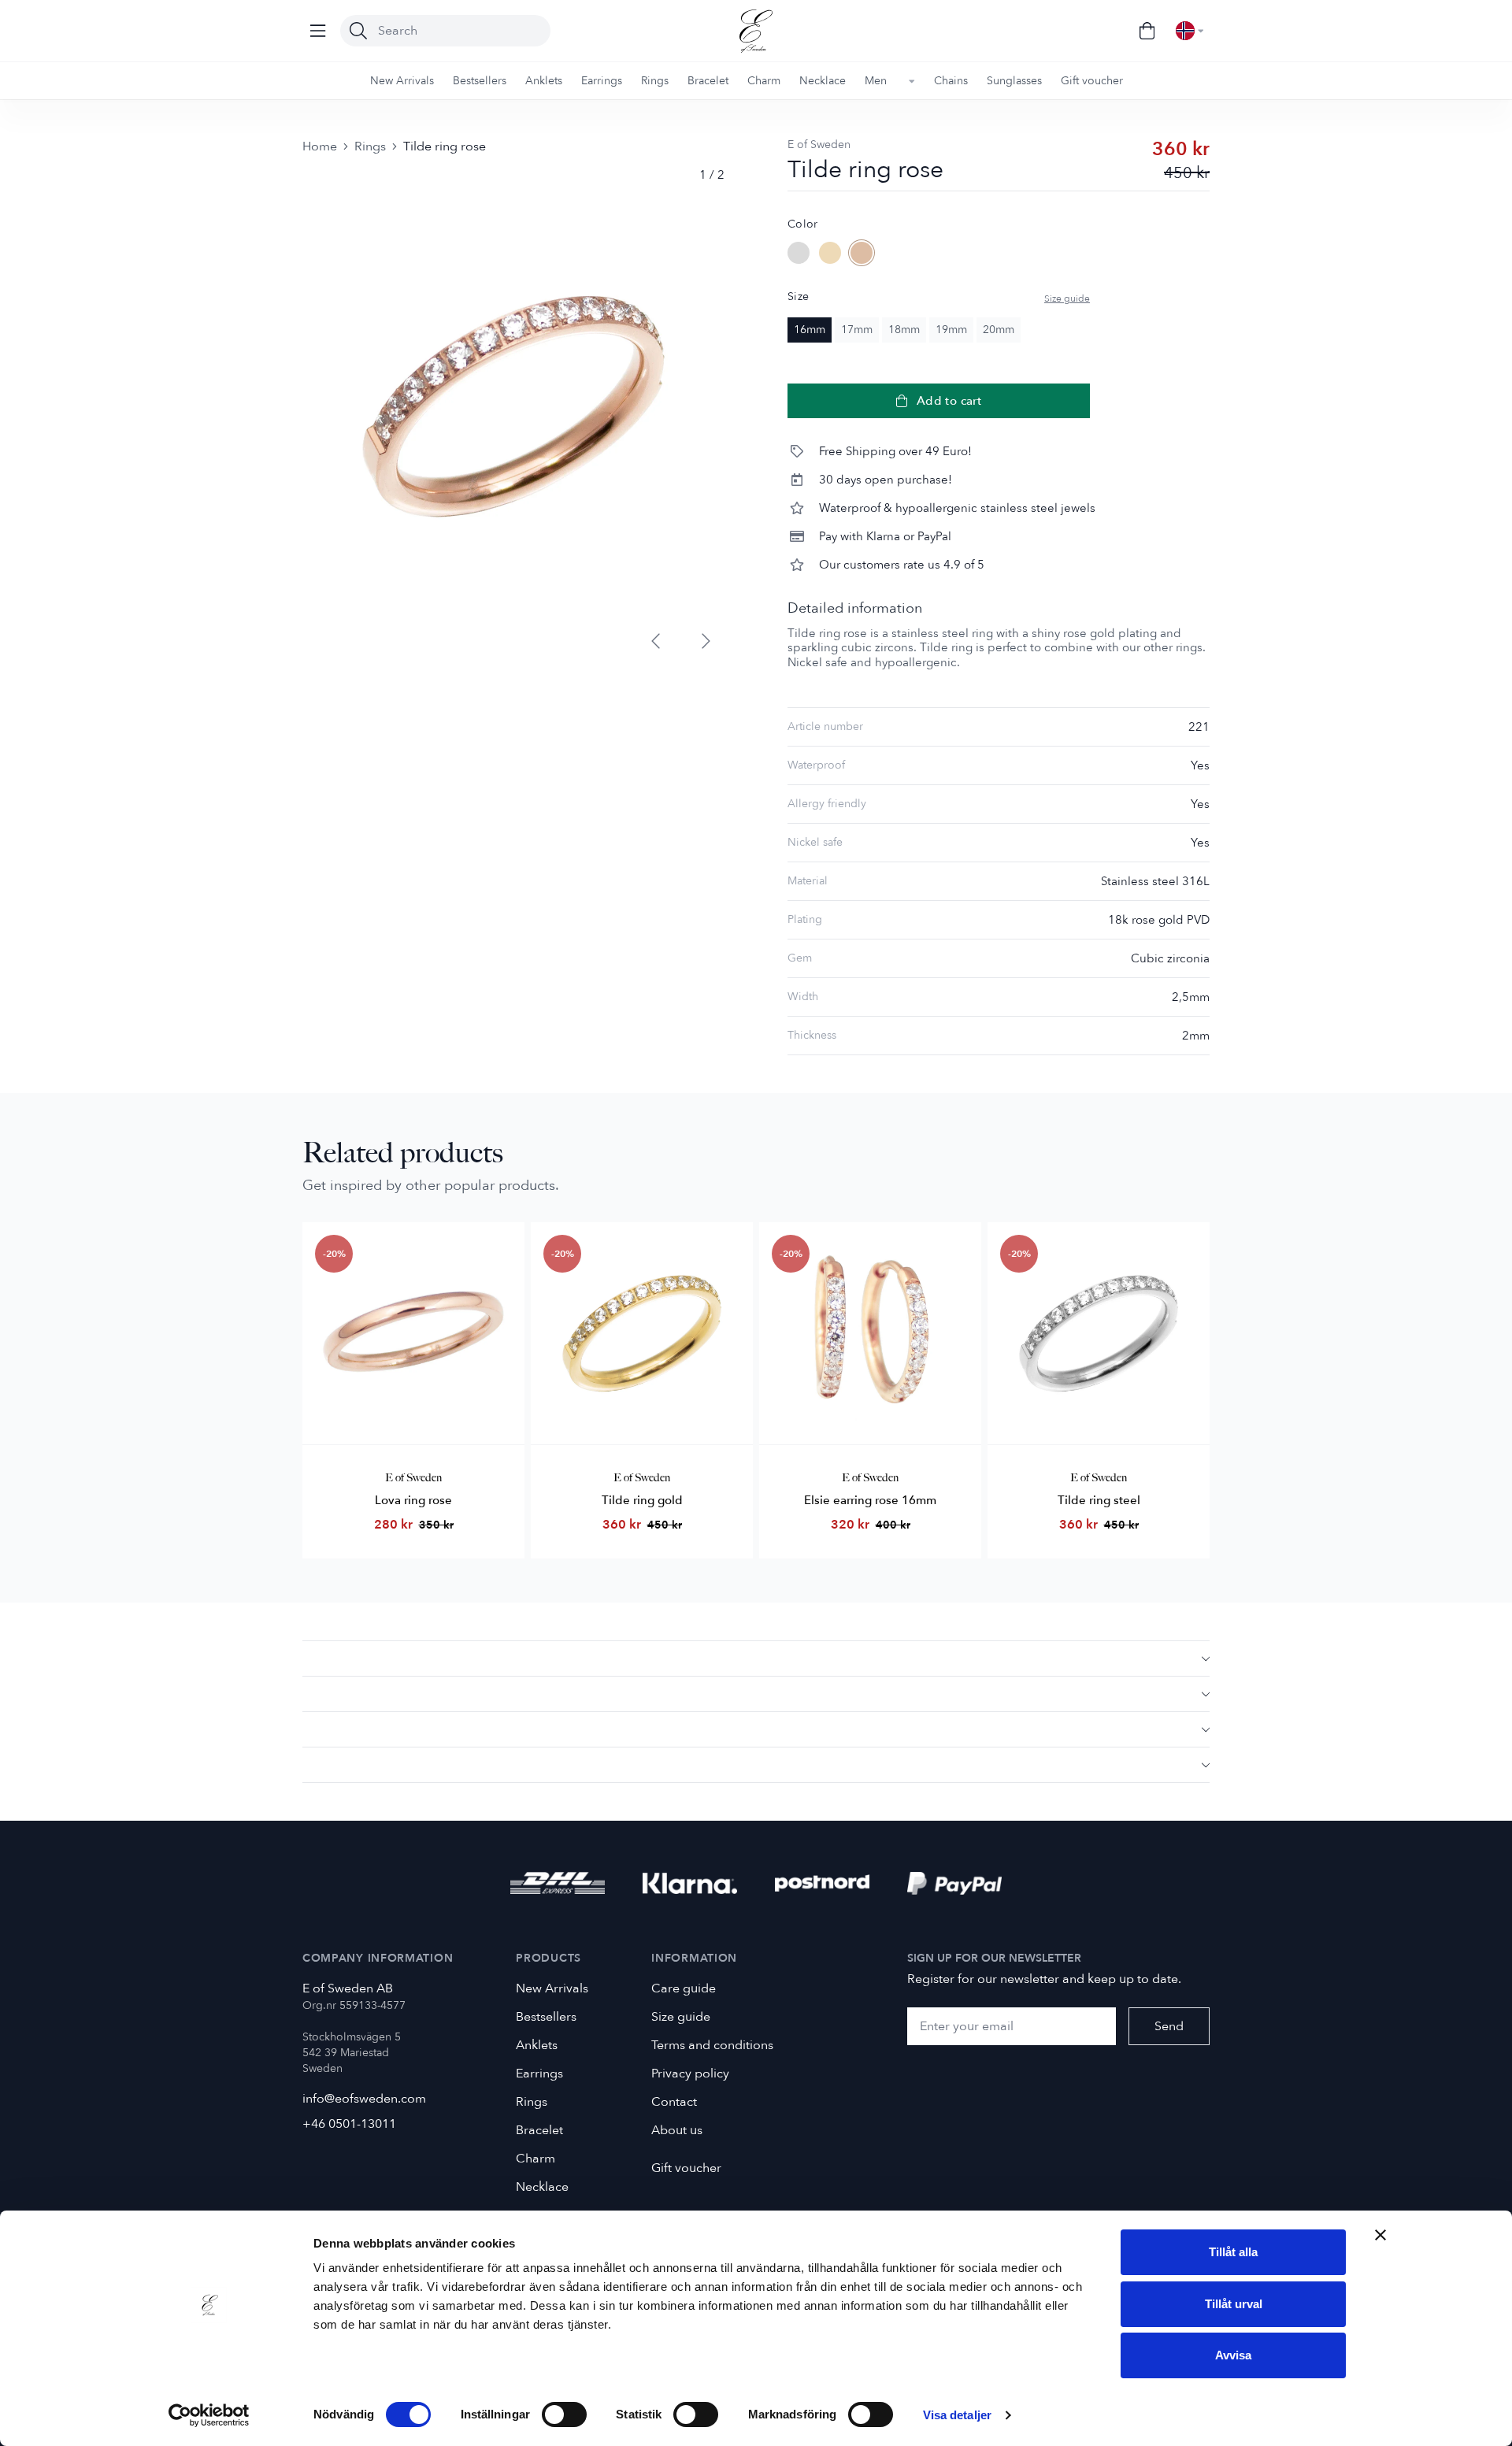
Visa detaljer (957, 2415)
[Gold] (830, 253)
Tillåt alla (1233, 2252)
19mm (951, 330)
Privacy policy (690, 2074)
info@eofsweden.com (364, 2099)
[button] (756, 1658)
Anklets (537, 2045)
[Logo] (756, 31)
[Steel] (799, 253)
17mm (857, 330)
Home (320, 146)
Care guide (684, 1988)
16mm (810, 330)
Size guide (1067, 298)
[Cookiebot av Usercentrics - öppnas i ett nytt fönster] (209, 2415)
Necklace (542, 2187)
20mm (999, 330)
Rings (370, 146)
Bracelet (539, 2130)
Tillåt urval (1234, 2304)
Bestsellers (546, 2017)
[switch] (564, 2414)
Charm (535, 2159)
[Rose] (862, 253)
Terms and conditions (712, 2045)
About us (677, 2130)
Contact (674, 2102)
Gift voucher (686, 2168)
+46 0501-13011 (349, 2124)
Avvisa (1233, 2355)
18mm (904, 330)
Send (1169, 2026)
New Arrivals (552, 1988)
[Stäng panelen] (1380, 2235)
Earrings (539, 2074)
